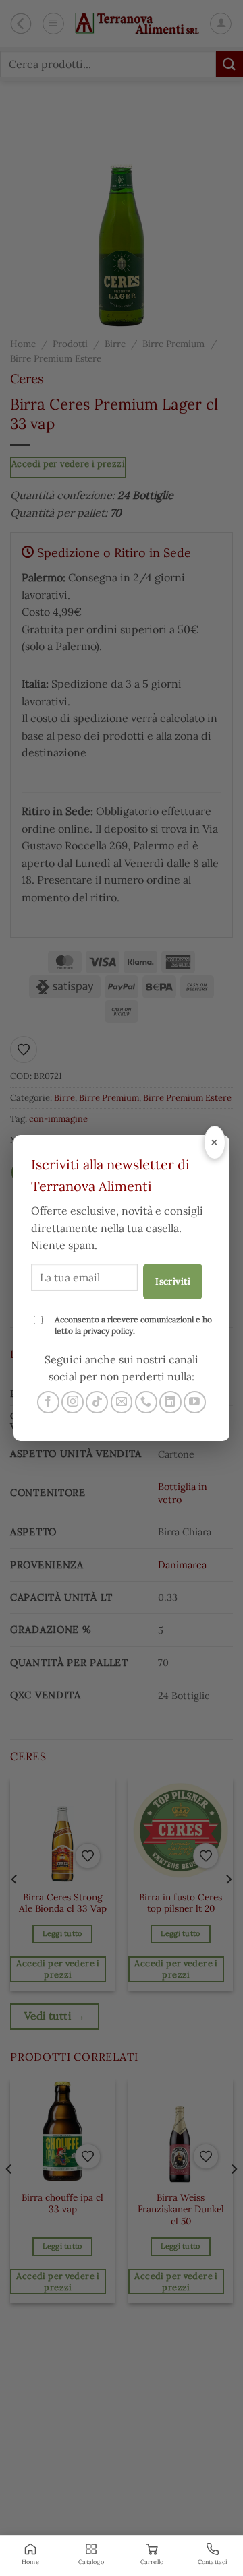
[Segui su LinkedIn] (170, 1402)
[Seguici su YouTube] (195, 1402)
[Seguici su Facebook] (48, 1402)
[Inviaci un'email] (122, 1402)
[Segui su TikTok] (97, 1402)
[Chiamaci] (146, 1402)
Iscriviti (173, 1281)
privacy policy (108, 1331)
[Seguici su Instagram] (73, 1402)
